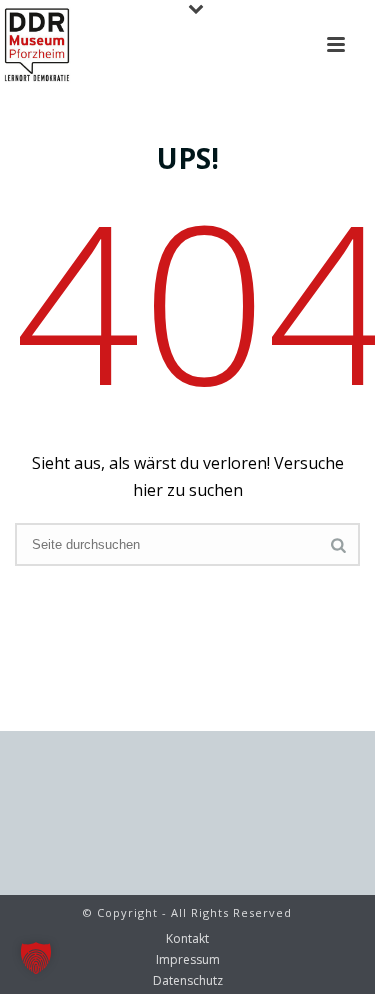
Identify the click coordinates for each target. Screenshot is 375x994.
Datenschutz (188, 981)
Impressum (188, 960)
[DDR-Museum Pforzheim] (37, 45)
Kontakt (187, 939)
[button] (36, 958)
